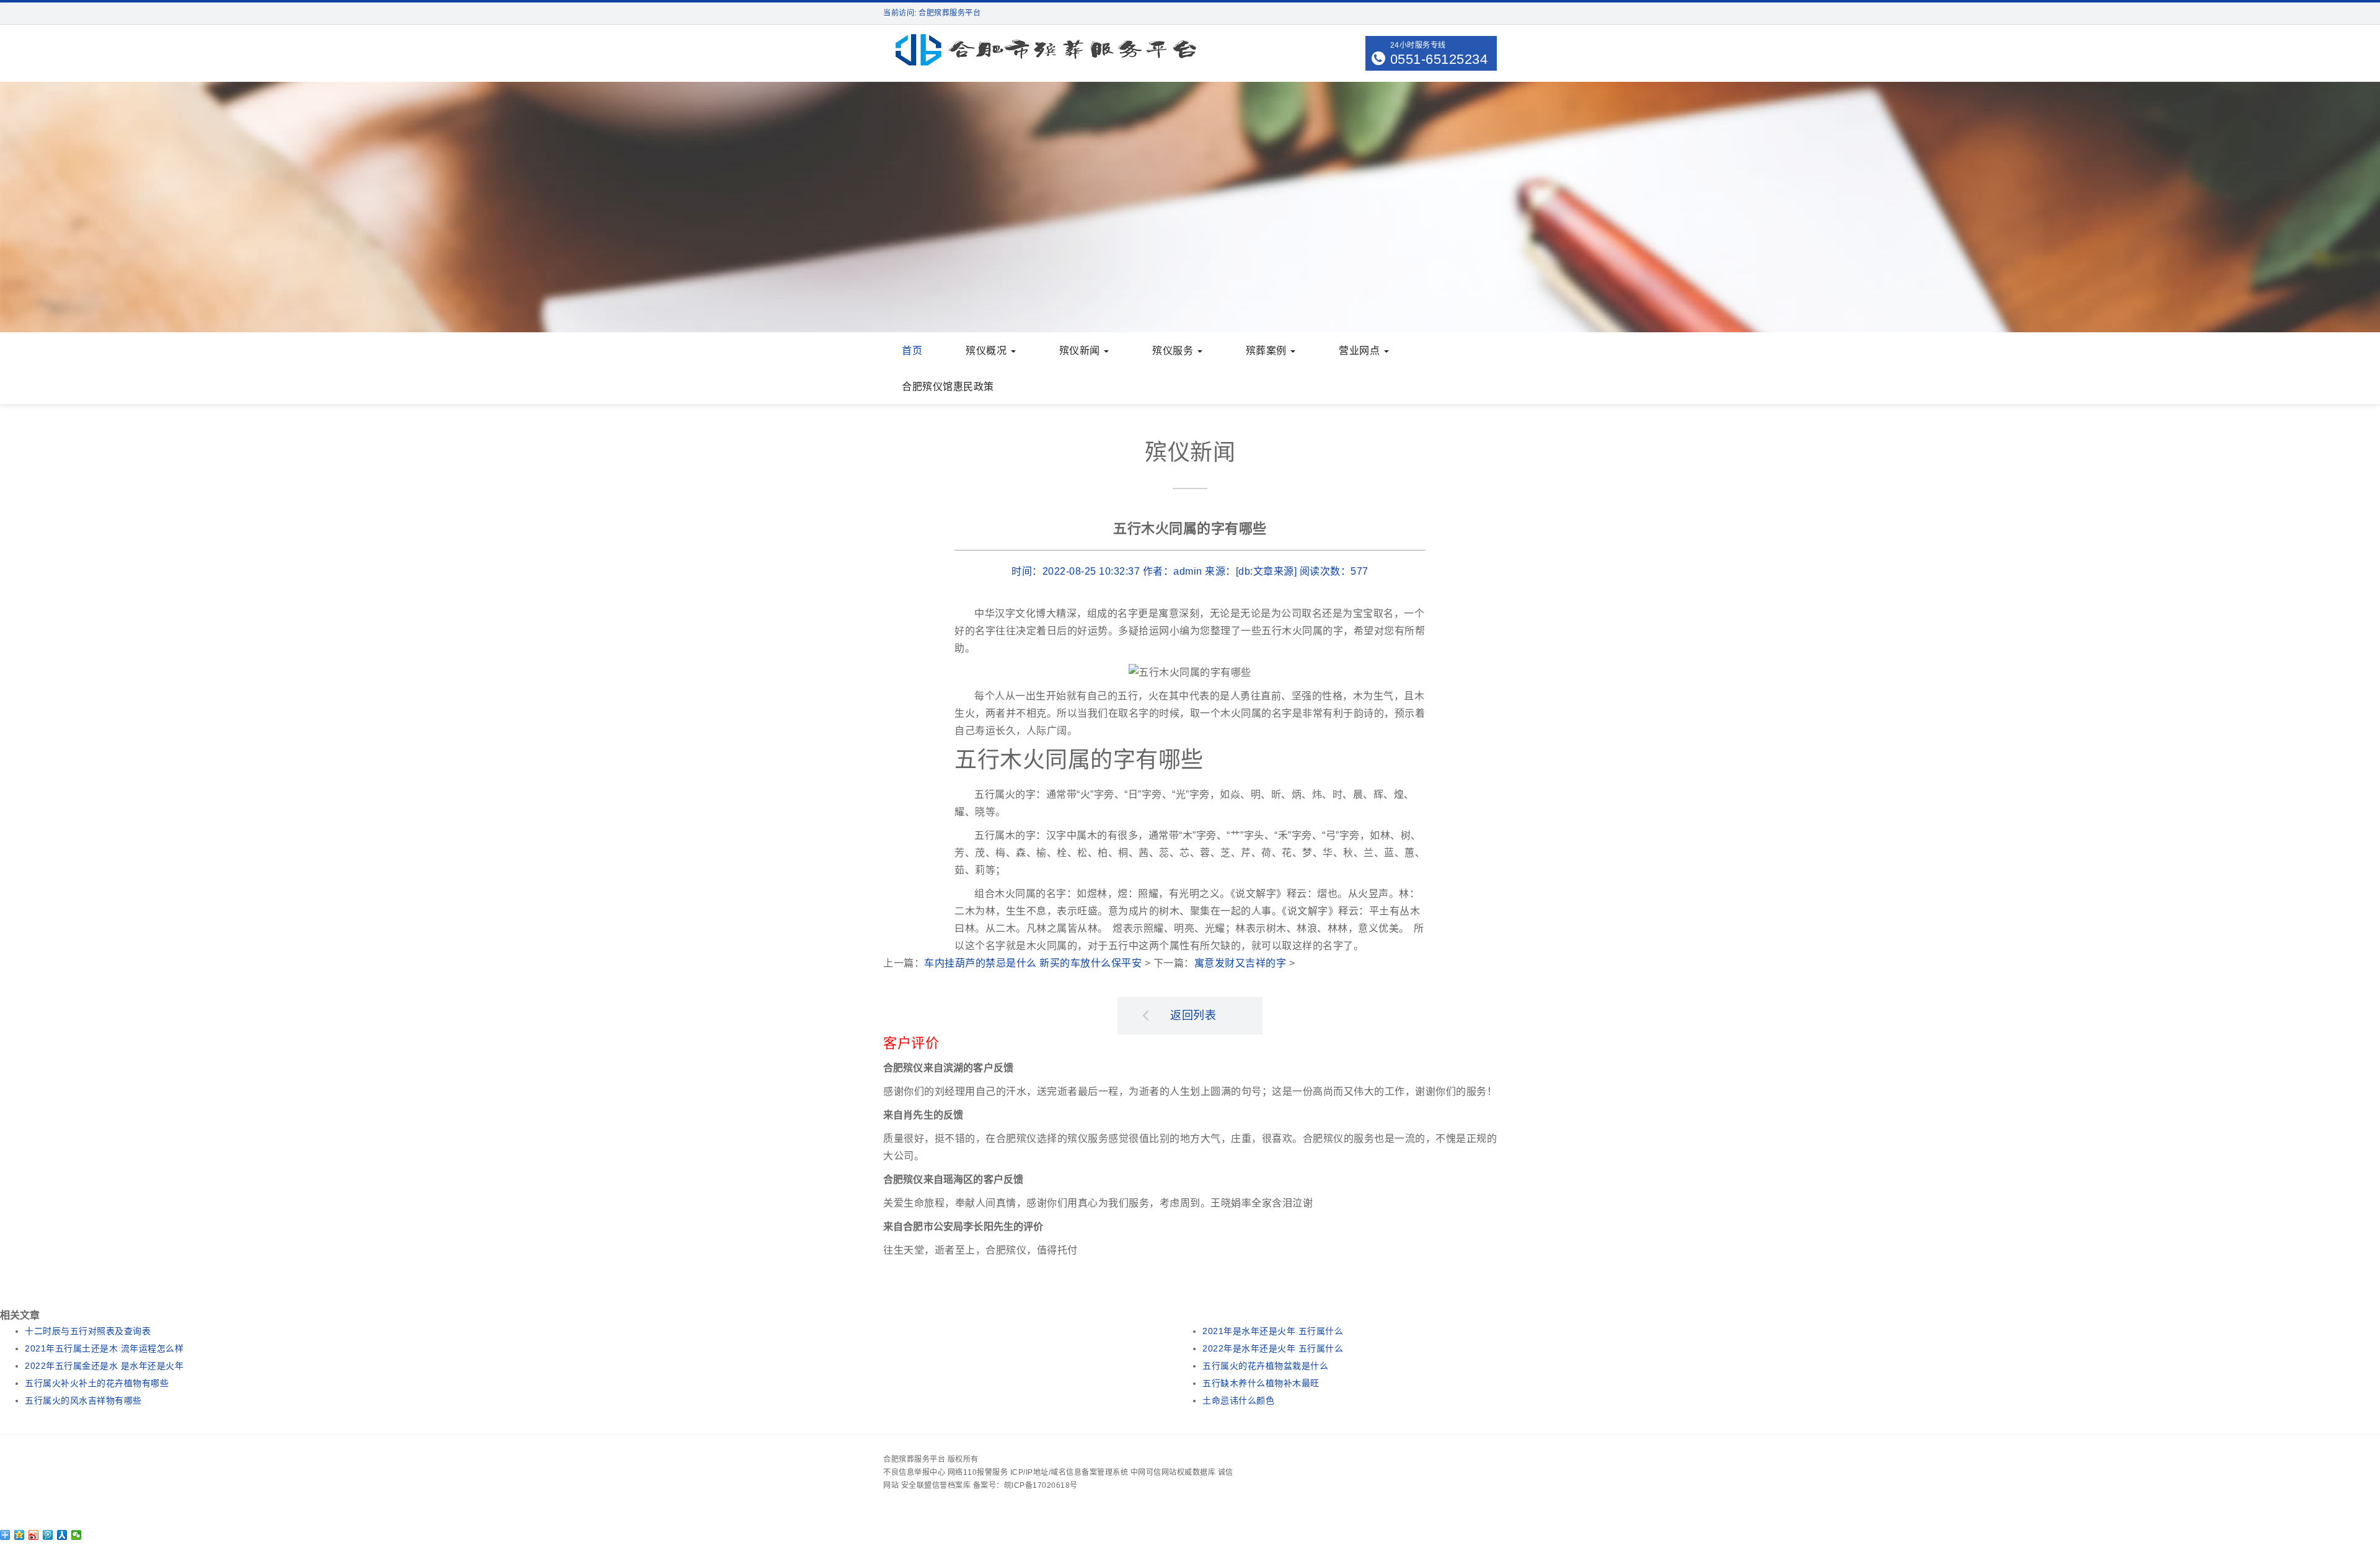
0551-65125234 (1439, 59)
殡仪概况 (988, 351)
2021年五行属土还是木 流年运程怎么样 (104, 1348)
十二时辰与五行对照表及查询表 (88, 1331)
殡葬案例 (1268, 351)
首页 (912, 351)
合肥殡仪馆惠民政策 (948, 387)
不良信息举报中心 (914, 1472)
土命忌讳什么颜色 (1238, 1400)
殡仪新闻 (1081, 351)
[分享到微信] (77, 1535)
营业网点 (1361, 351)
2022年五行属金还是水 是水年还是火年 (104, 1366)
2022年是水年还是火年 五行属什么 (1273, 1348)
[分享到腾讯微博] (48, 1535)
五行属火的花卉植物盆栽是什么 (1265, 1366)
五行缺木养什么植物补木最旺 (1261, 1383)
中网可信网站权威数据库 (1173, 1472)
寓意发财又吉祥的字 (1241, 963)
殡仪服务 (1174, 351)
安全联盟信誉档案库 (936, 1485)
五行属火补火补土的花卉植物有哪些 (97, 1383)
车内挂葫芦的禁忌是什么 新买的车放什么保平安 (1033, 963)
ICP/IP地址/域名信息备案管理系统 (1069, 1472)
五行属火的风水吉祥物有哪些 (83, 1400)
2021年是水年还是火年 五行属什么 (1273, 1331)
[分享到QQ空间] (20, 1535)
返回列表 (1193, 1015)
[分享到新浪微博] (34, 1535)
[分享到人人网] (62, 1535)
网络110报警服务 (978, 1472)
